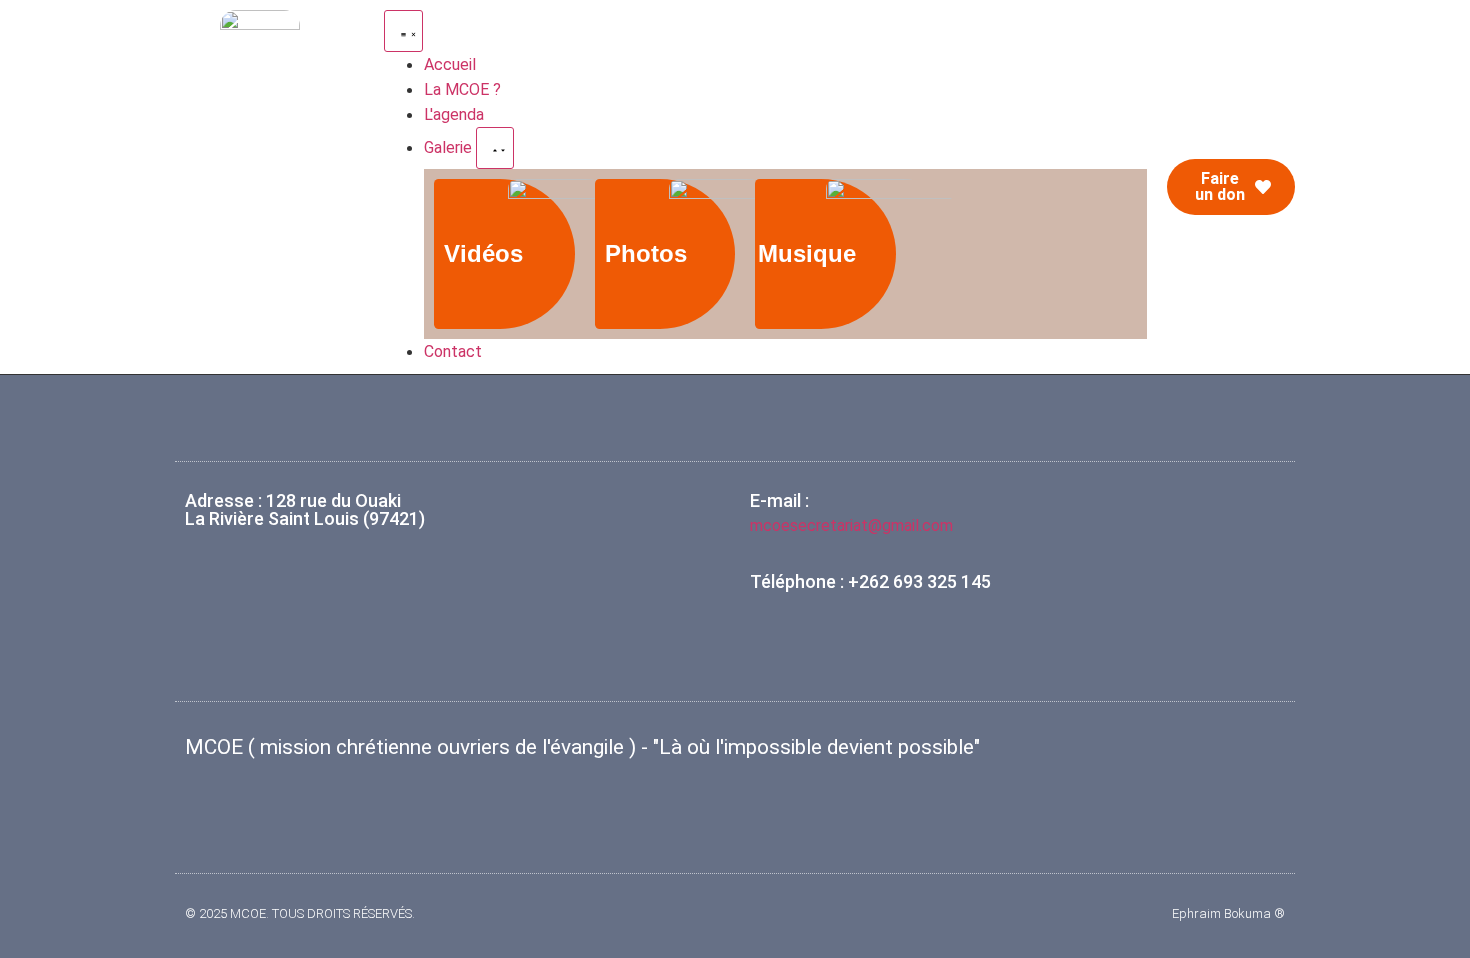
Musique (807, 253)
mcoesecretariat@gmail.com (851, 525)
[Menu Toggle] (403, 31)
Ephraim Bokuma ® (1228, 913)
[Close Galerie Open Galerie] (495, 148)
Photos (646, 253)
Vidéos (483, 253)
